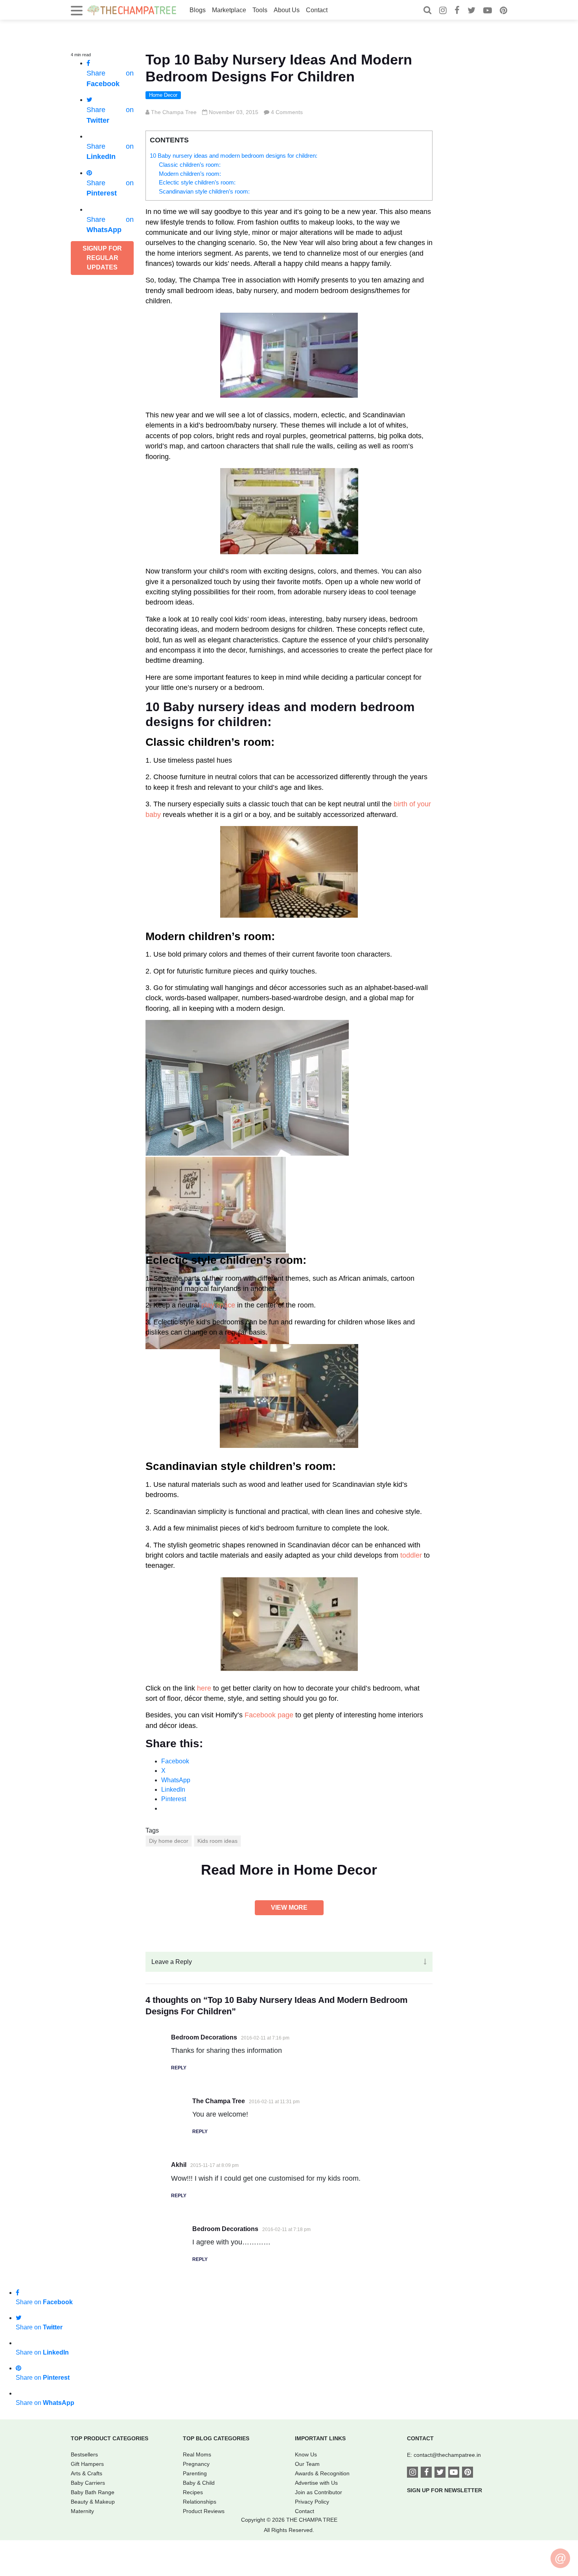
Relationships (200, 2502)
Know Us (306, 2454)
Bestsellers (84, 2454)
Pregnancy (196, 2464)
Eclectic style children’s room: (197, 182)
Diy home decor (169, 1841)
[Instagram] (443, 11)
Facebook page (269, 1715)
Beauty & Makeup (93, 2502)
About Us (287, 10)
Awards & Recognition (322, 2473)
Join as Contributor (318, 2492)
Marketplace (229, 10)
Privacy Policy (312, 2502)
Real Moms (197, 2454)
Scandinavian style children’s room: (204, 191)
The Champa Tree (174, 112)
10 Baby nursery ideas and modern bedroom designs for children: (234, 156)
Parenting (195, 2473)
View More (289, 1908)
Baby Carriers (88, 2483)
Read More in (289, 1870)
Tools (260, 10)
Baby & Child (199, 2483)
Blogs (198, 10)
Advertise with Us (316, 2483)
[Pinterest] (503, 11)
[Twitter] (471, 11)
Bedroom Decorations (204, 2037)
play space (218, 1305)
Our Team (307, 2464)
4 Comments (287, 112)
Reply (179, 2068)
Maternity (82, 2511)
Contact (317, 10)
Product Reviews (204, 2511)
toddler (411, 1555)
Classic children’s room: (190, 165)
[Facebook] (457, 11)
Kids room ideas (217, 1841)
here (204, 1688)
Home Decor (163, 95)
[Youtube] (488, 11)
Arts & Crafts (87, 2473)
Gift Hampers (87, 2464)
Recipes (193, 2492)
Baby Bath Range (93, 2492)
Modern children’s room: (190, 174)
